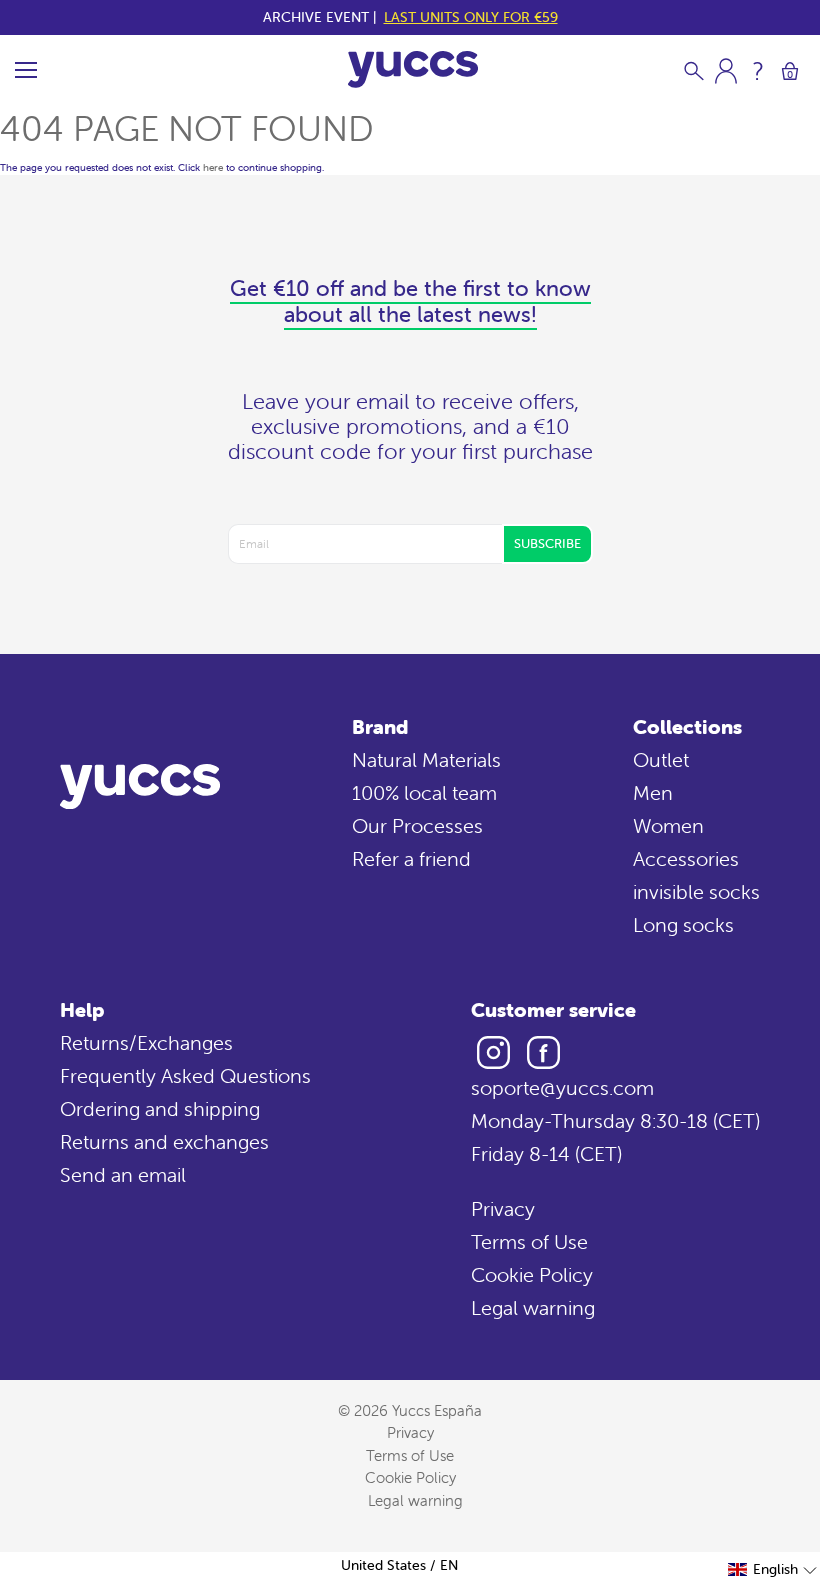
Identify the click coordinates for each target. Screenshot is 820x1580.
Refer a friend (411, 858)
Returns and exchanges (164, 1141)
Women (668, 825)
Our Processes (417, 825)
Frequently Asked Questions (185, 1075)
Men (653, 792)
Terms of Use (529, 1241)
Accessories (686, 858)
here (213, 167)
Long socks (683, 924)
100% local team (424, 792)
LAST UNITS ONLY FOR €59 (471, 17)
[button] (773, 1569)
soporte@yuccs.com (562, 1087)
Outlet (661, 759)
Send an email (123, 1174)
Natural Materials (426, 759)
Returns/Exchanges (146, 1042)
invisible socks (696, 891)
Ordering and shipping (160, 1108)
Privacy (503, 1208)
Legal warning (533, 1307)
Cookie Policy (532, 1274)
